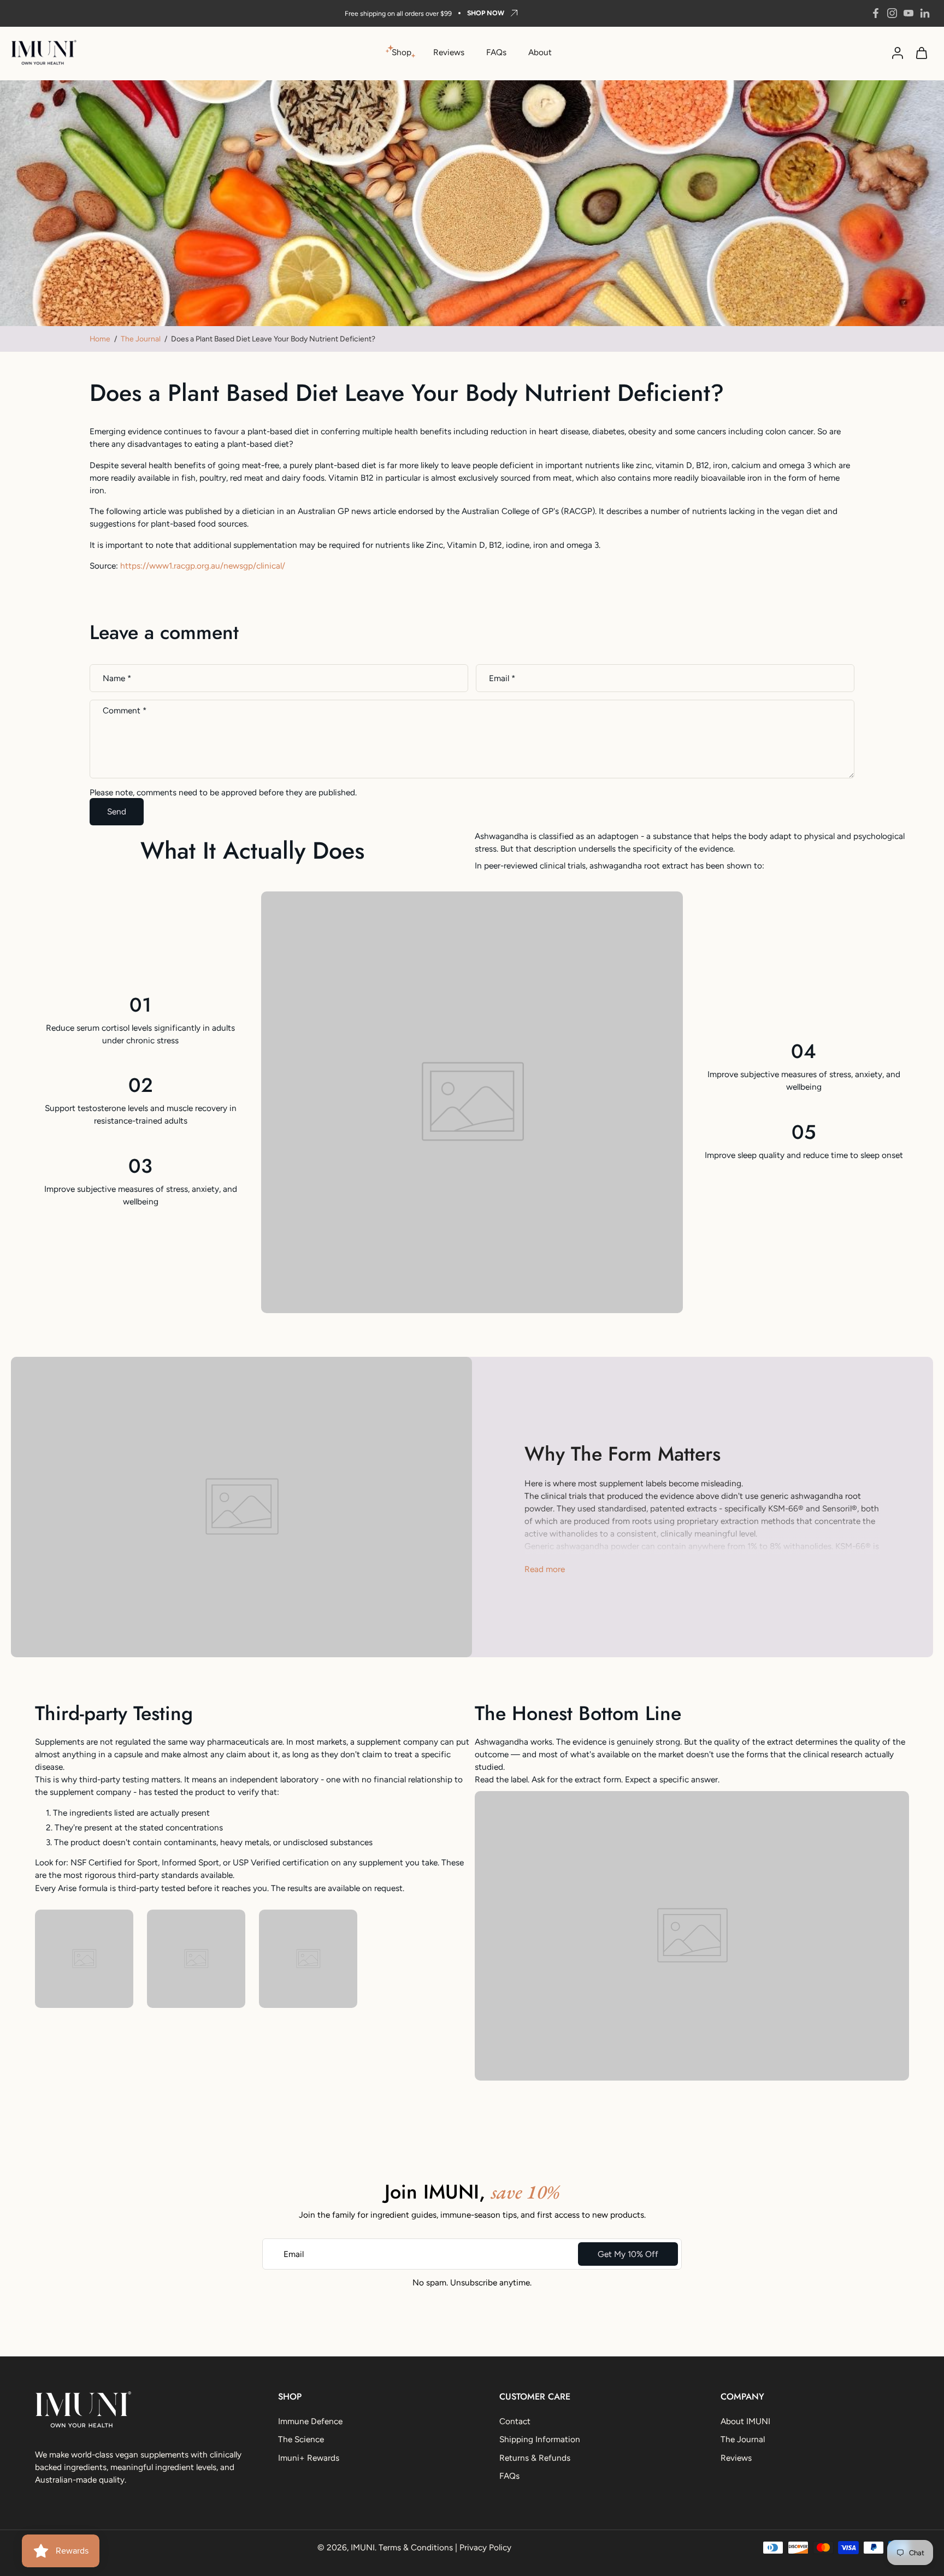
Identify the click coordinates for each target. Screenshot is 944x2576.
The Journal (141, 339)
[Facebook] (876, 13)
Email (502, 678)
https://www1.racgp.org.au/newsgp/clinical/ (203, 566)
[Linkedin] (925, 13)
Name (117, 678)
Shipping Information (540, 2440)
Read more (545, 1569)
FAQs (496, 52)
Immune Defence (310, 2421)
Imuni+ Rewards (309, 2458)
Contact (515, 2421)
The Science (301, 2440)
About (540, 52)
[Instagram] (892, 13)
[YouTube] (908, 13)
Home (100, 339)
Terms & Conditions (416, 2547)
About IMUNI (745, 2421)
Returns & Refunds (535, 2458)
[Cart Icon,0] (921, 52)
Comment (125, 711)
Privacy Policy (485, 2547)
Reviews (449, 52)
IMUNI (363, 2547)
